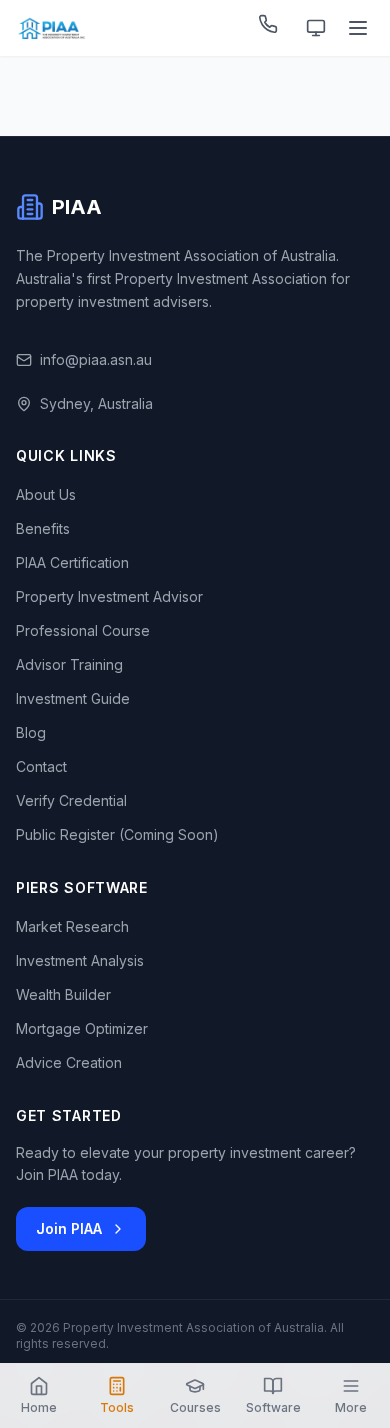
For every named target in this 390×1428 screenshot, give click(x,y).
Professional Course (83, 630)
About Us (46, 494)
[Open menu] (360, 28)
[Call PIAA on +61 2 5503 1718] (272, 28)
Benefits (43, 528)
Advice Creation (69, 1062)
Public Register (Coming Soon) (117, 834)
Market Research (72, 926)
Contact (41, 766)
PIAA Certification (72, 562)
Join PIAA (69, 1228)
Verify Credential (71, 800)
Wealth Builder (63, 994)
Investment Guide (73, 698)
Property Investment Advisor (109, 596)
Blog (31, 732)
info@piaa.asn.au (96, 359)
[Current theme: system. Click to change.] (316, 28)
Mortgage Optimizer (82, 1028)
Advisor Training (69, 664)
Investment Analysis (80, 960)
